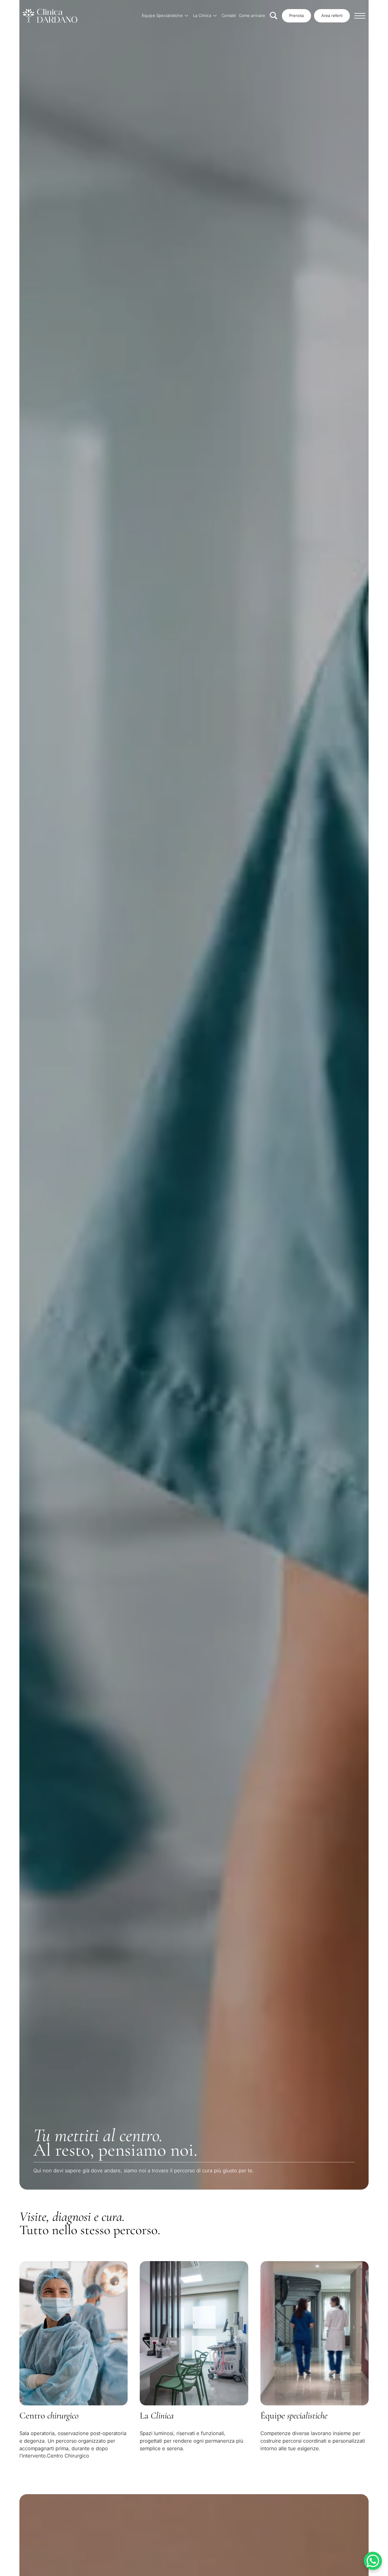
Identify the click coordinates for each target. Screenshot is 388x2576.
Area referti (332, 15)
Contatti (229, 15)
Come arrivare (252, 15)
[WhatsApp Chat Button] (373, 2561)
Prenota (296, 15)
